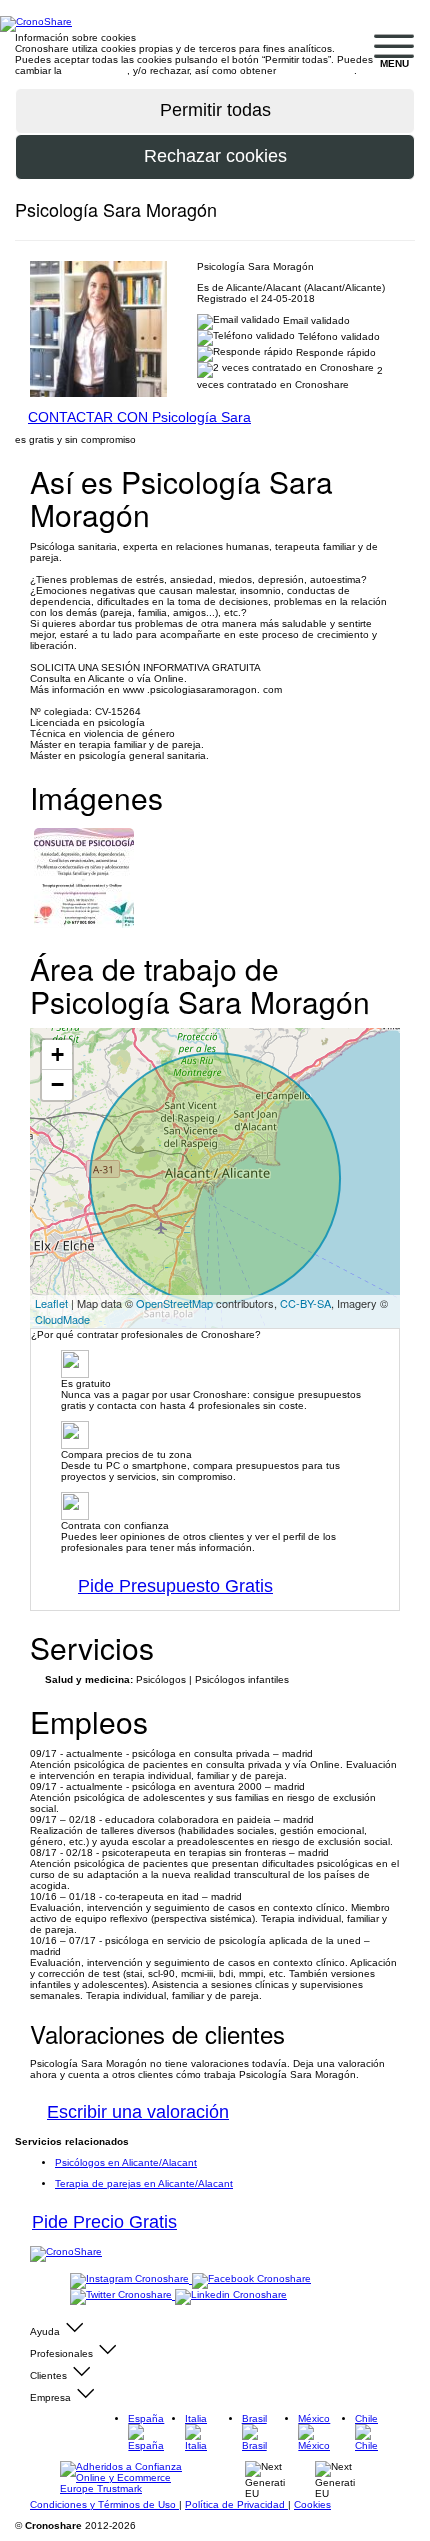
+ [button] (57, 1054)
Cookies (312, 2504)
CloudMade (62, 1319)
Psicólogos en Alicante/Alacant (126, 2162)
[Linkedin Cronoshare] (231, 2295)
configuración (96, 70)
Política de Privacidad (236, 2504)
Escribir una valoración (138, 2112)
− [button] (57, 1084)
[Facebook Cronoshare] (251, 2279)
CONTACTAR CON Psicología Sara (139, 417)
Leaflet (51, 1303)
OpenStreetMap (174, 1303)
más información (316, 70)
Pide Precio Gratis (104, 2222)
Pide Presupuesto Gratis (175, 1586)
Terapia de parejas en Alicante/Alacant (144, 2183)
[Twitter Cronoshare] (122, 2295)
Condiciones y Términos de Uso (104, 2504)
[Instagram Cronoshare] (131, 2279)
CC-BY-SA (305, 1303)
